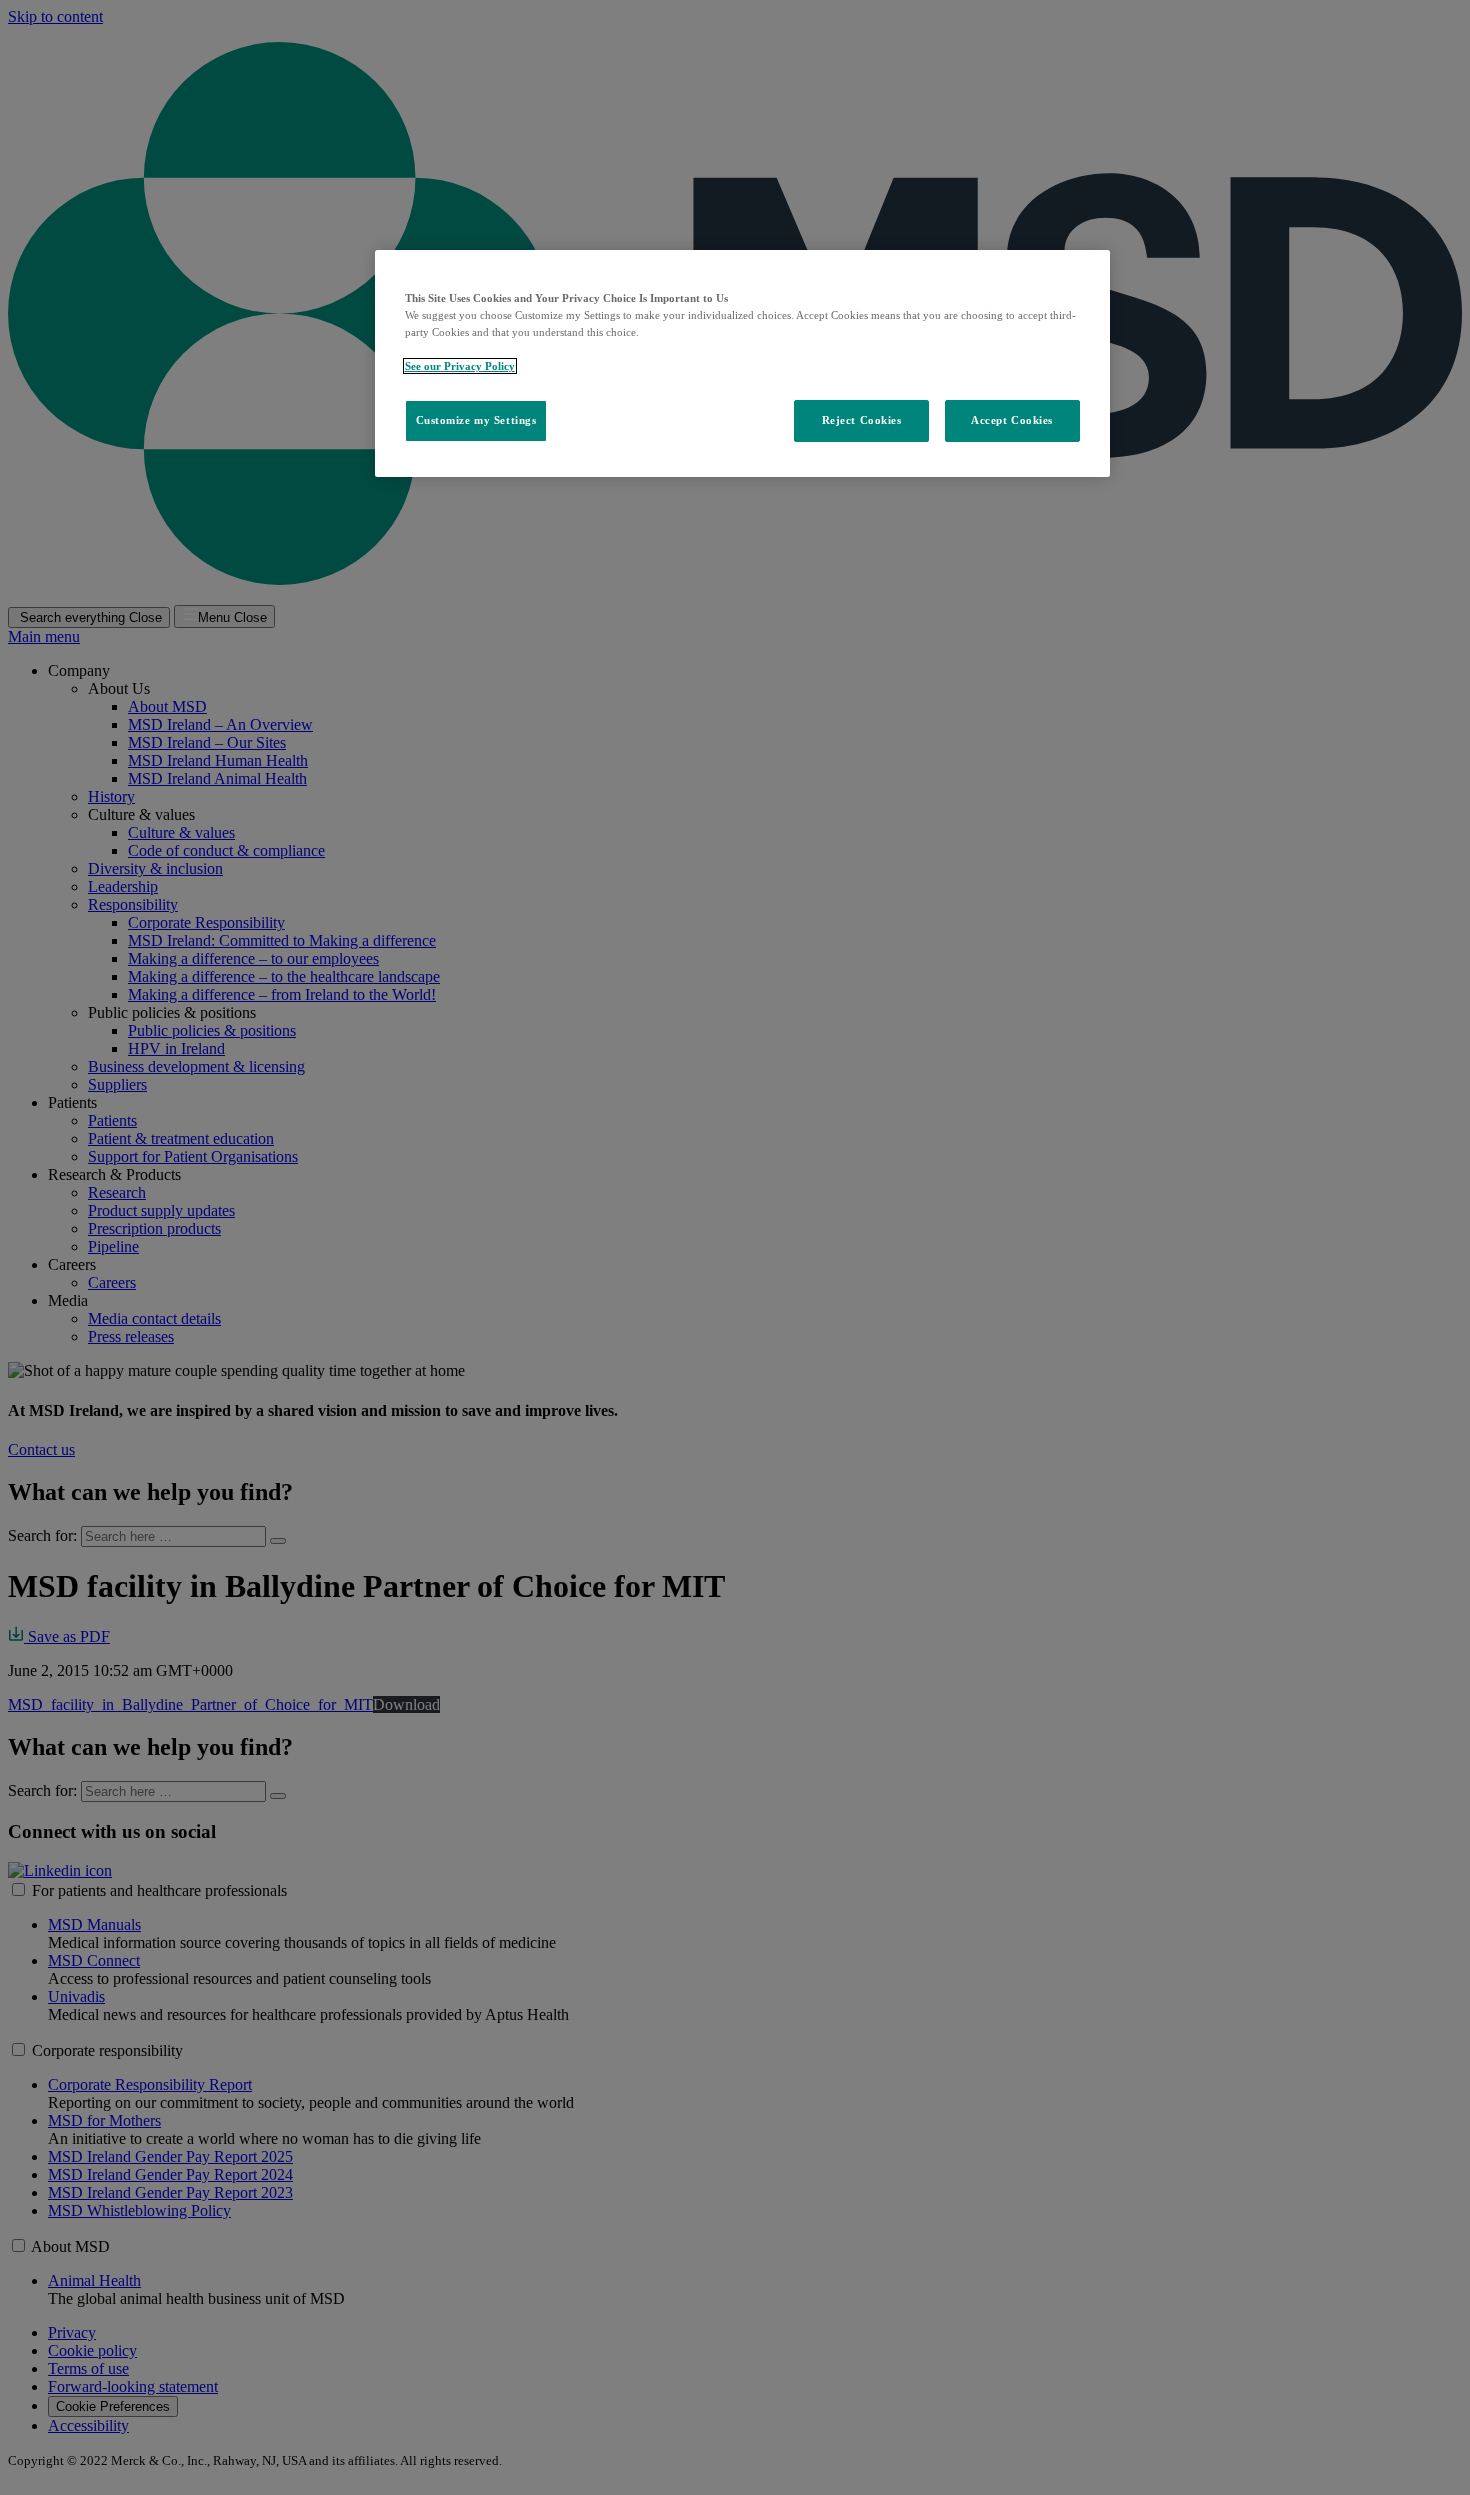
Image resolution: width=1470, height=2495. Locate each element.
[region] (742, 363)
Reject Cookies (862, 420)
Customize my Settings (476, 420)
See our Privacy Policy (460, 366)
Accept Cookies (1012, 420)
